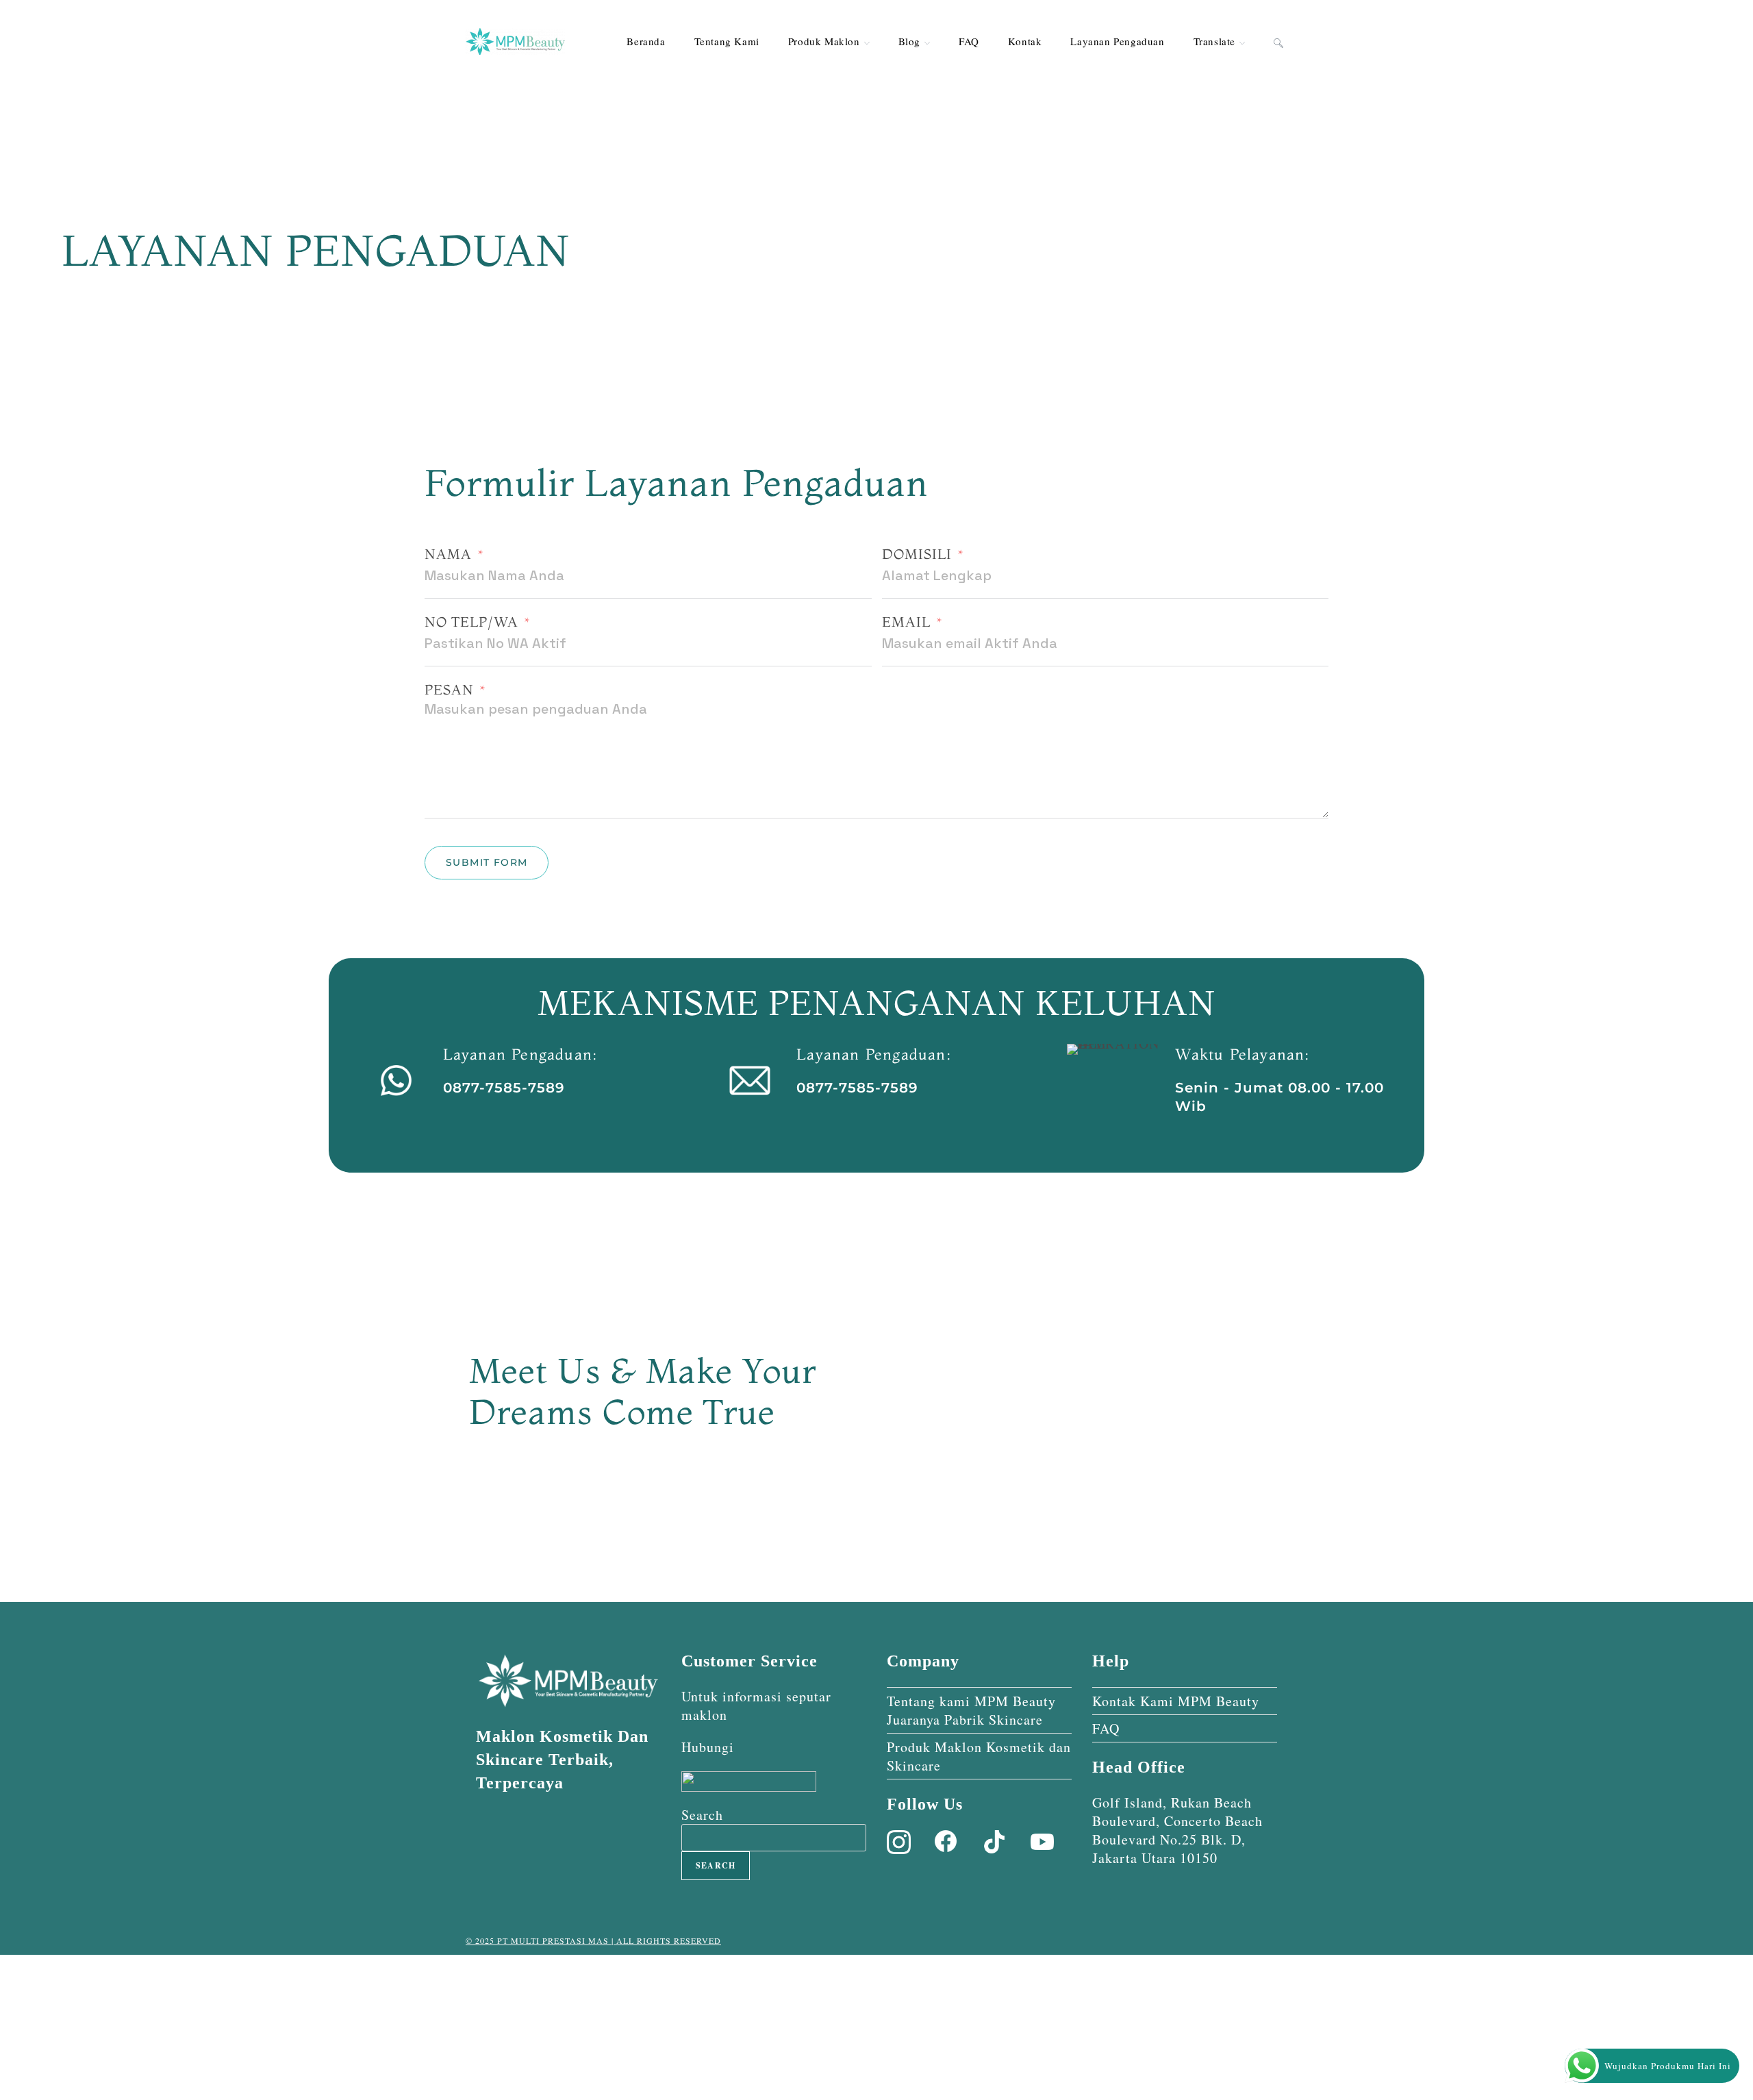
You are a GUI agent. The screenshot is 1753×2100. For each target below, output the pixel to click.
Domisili (917, 554)
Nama (448, 554)
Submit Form (487, 862)
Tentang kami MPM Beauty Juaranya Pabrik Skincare (971, 1710)
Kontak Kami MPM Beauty (1176, 1701)
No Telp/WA (471, 622)
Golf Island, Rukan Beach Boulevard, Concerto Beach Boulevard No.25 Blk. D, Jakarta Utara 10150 (1177, 1830)
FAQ (1106, 1728)
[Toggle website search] (1278, 41)
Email (906, 622)
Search (702, 1815)
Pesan (449, 689)
